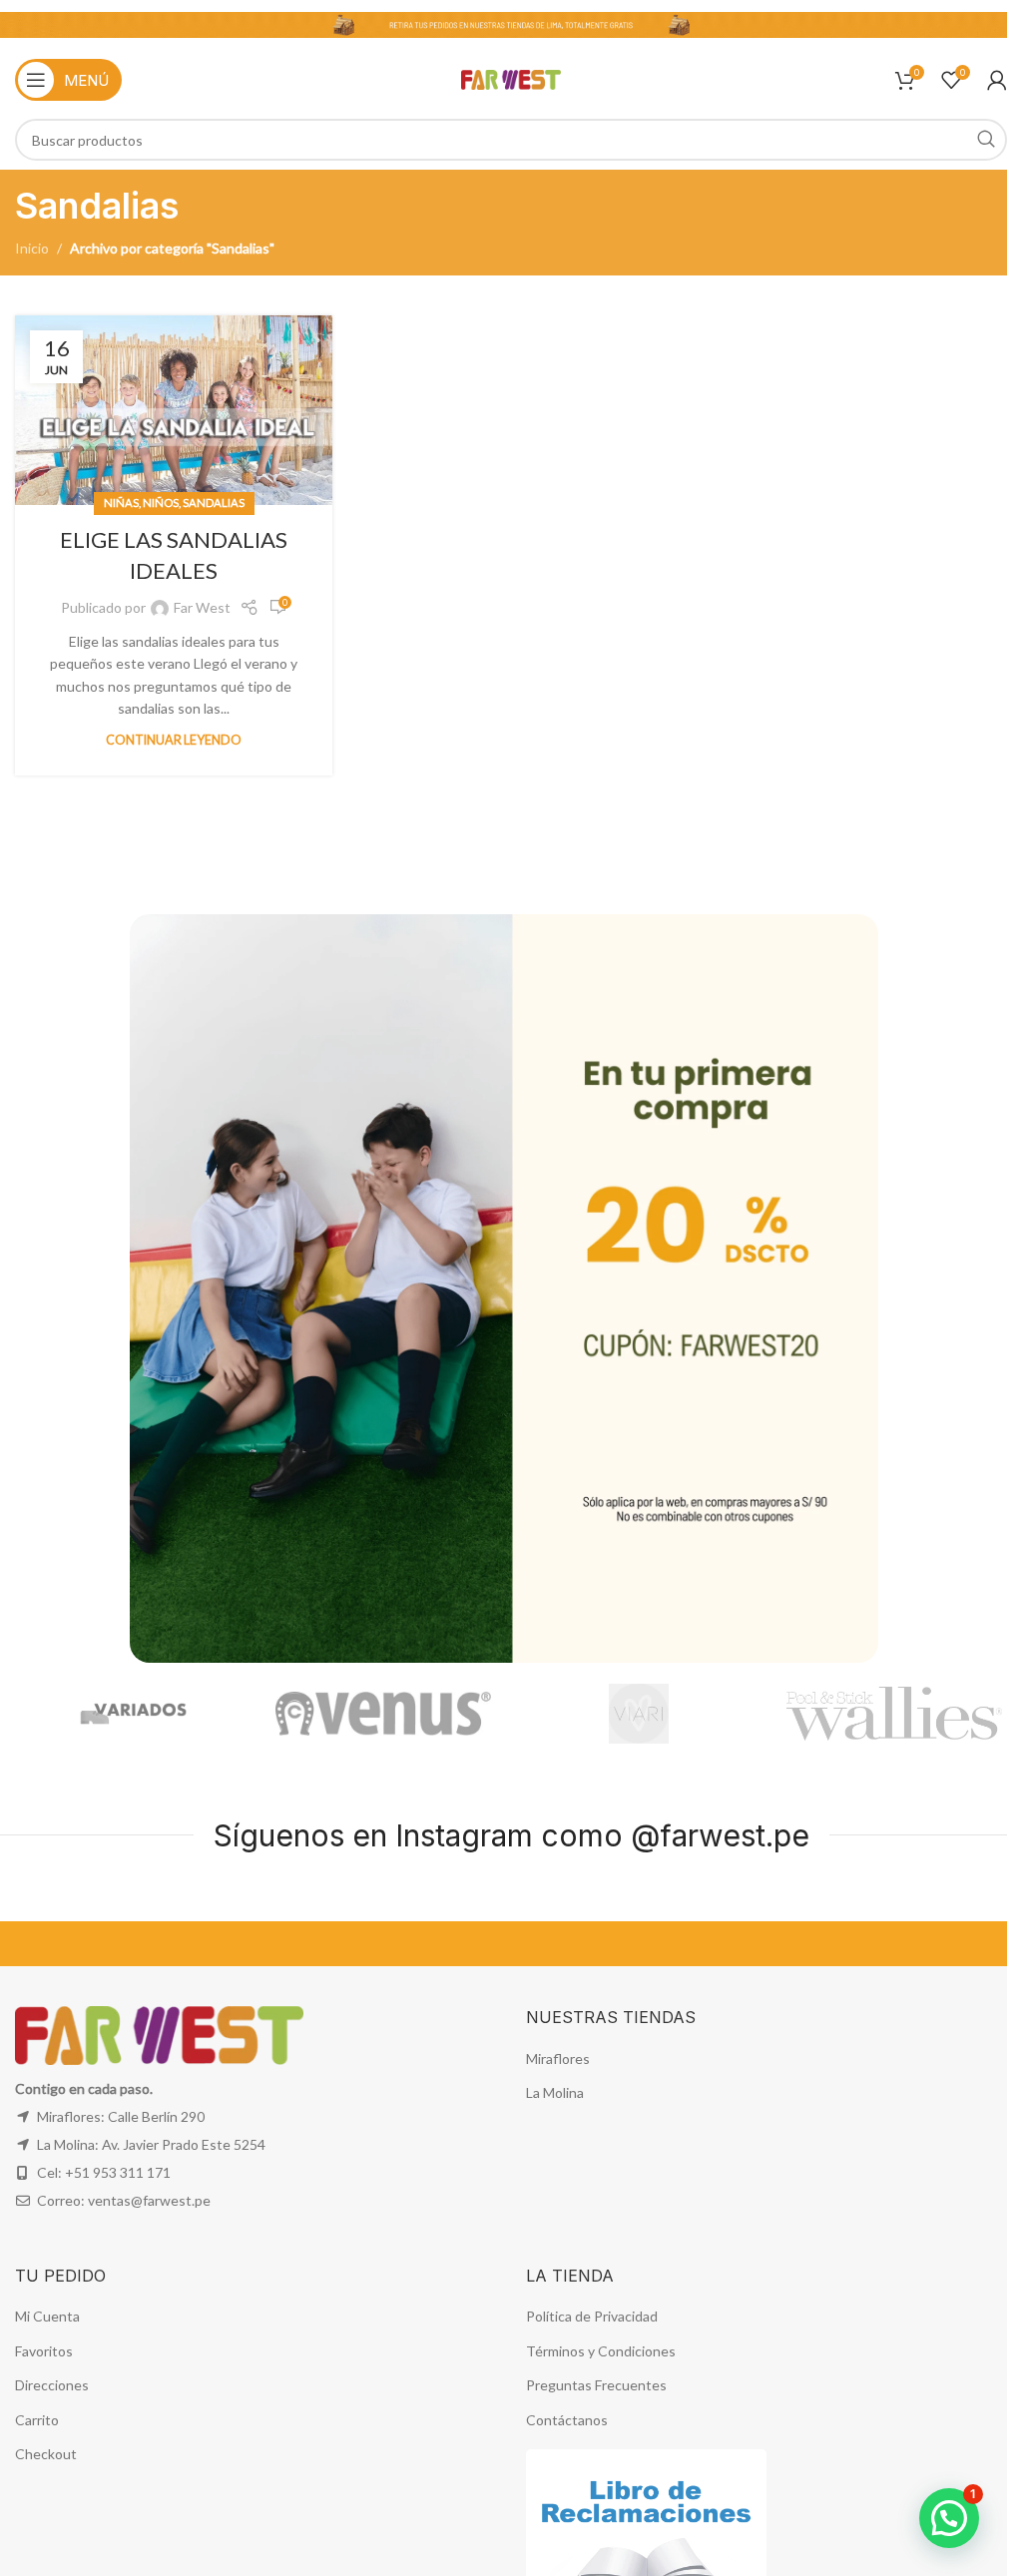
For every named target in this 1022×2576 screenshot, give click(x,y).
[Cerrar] (868, 889)
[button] (949, 2518)
